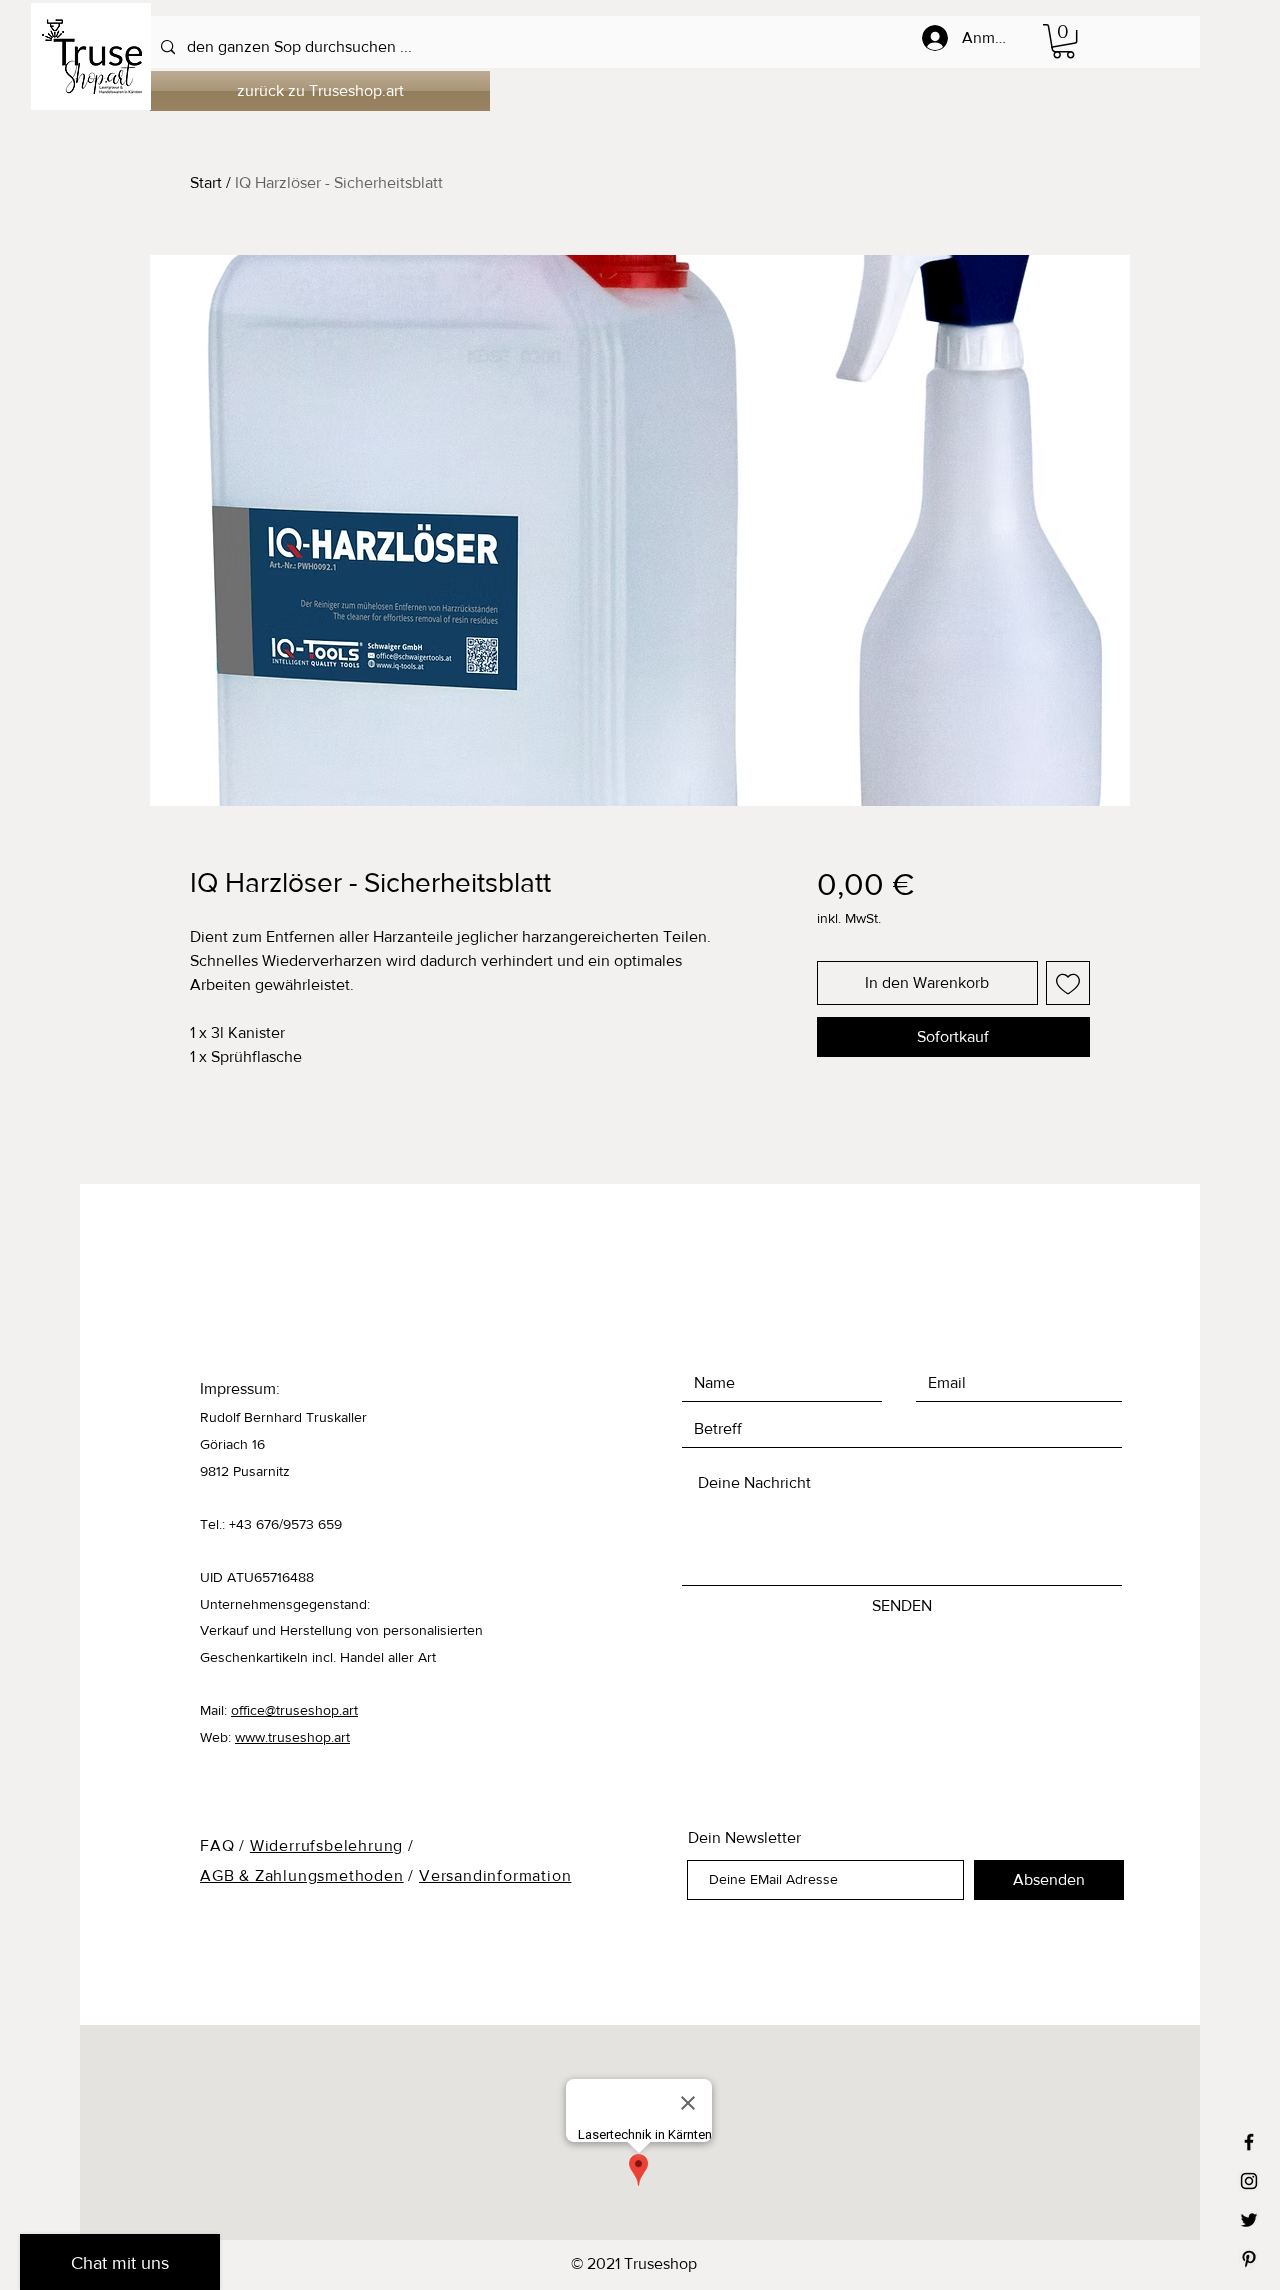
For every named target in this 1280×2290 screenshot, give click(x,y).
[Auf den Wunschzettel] (1068, 983)
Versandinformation (495, 1875)
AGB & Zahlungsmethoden (302, 1875)
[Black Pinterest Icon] (1249, 2259)
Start (206, 182)
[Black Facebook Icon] (1249, 2142)
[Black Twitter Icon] (1249, 2220)
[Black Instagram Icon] (1249, 2181)
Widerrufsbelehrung (326, 1845)
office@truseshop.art (294, 1710)
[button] (1063, 41)
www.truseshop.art (292, 1737)
